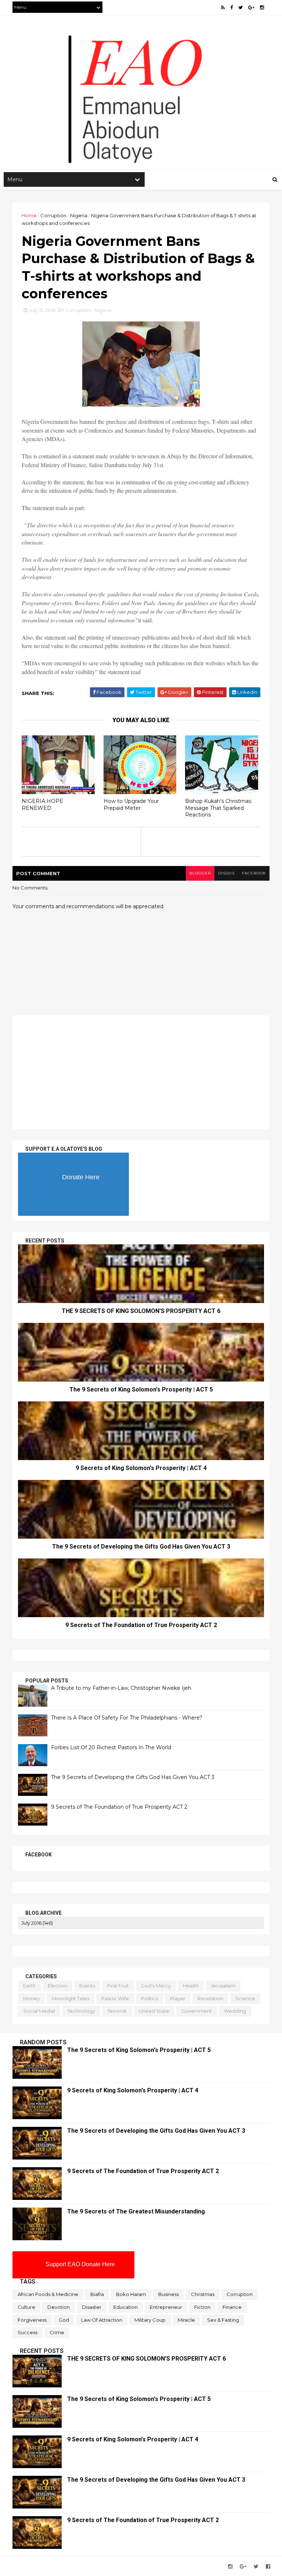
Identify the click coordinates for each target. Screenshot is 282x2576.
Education (126, 2307)
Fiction (202, 2307)
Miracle (186, 2320)
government (197, 2011)
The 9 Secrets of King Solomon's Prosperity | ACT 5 (141, 1389)
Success (28, 2332)
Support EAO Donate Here (80, 2264)
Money (31, 1998)
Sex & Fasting (223, 2320)
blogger (200, 873)
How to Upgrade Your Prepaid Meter (131, 805)
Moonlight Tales (70, 1998)
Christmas (203, 2294)
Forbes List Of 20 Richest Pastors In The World (111, 1747)
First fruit (118, 1986)
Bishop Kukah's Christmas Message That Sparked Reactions (218, 808)
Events (87, 1986)
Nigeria (79, 215)
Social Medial (39, 2011)
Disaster (92, 2307)
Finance (232, 2307)
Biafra (97, 2294)
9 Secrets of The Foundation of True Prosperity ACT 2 (141, 1625)
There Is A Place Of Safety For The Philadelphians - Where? (127, 1718)
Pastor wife (115, 1998)
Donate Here (81, 1177)
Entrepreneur (166, 2307)
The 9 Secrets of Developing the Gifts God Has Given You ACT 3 (141, 1547)
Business (169, 2294)
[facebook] (232, 8)
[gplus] (251, 8)
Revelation (210, 1998)
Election (57, 1986)
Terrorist (117, 2011)
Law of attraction (102, 2320)
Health (191, 1986)
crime (57, 2332)
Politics (149, 1998)
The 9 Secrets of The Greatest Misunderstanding (136, 2211)
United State (154, 2011)
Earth (29, 1986)
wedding (235, 2011)
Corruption (53, 215)
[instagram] (262, 8)
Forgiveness (32, 2320)
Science (245, 1998)
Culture (26, 2307)
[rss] (223, 8)
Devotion (59, 2307)
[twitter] (241, 8)
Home (29, 215)
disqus (226, 873)
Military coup (150, 2320)
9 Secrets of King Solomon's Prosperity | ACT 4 (141, 1468)
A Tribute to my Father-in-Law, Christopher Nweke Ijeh (121, 1688)
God (64, 2320)
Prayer (178, 1998)
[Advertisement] (141, 110)
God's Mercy (156, 1986)
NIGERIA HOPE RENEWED (42, 805)
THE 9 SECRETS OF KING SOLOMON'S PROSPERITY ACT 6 (141, 1311)
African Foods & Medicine (48, 2294)
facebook (254, 873)
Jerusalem (223, 1986)
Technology (81, 2011)
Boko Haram (131, 2294)
